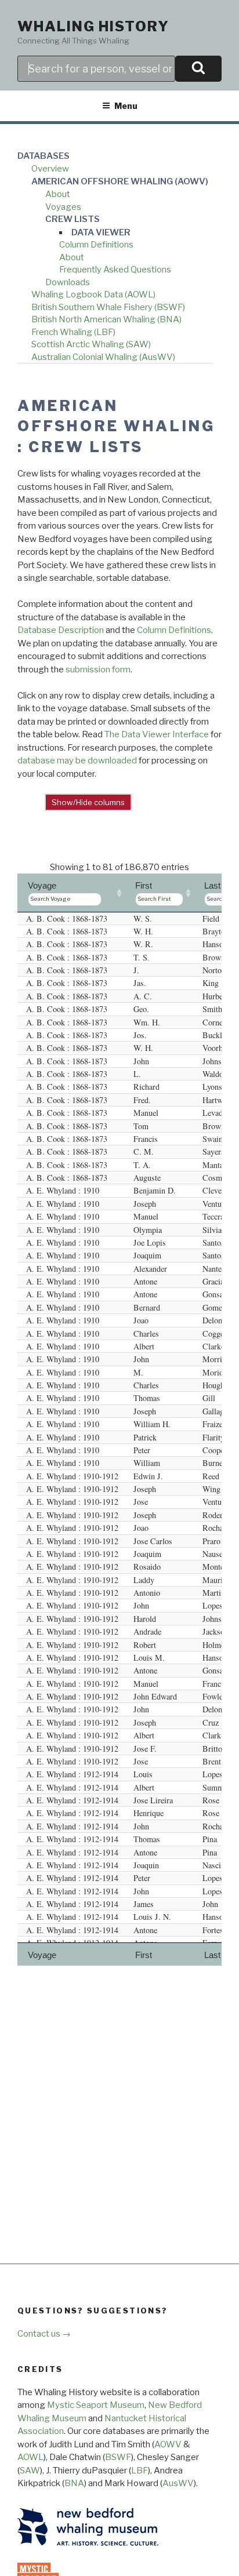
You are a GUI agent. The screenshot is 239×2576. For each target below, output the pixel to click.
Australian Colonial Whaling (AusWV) (103, 357)
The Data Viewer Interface (157, 734)
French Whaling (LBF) (73, 332)
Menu (126, 106)
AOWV (168, 2444)
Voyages (63, 207)
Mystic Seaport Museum (96, 2405)
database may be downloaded (77, 761)
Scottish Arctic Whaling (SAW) (91, 344)
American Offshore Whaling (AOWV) (120, 181)
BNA (74, 2483)
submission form (98, 670)
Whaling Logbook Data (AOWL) (93, 294)
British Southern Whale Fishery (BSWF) (108, 307)
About (58, 194)
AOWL (30, 2457)
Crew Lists (73, 219)
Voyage (42, 885)
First (144, 885)
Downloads (68, 282)
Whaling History (93, 26)
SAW (30, 2471)
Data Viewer (101, 232)
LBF (140, 2471)
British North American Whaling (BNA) (106, 319)
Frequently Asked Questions (115, 270)
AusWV (178, 2483)
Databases (44, 156)
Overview (50, 169)
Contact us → (44, 2334)
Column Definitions (96, 245)
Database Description (61, 630)
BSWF (118, 2457)
